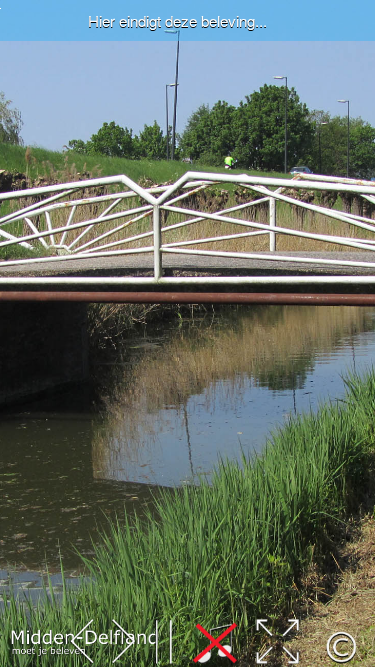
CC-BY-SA (31, 658)
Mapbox (136, 658)
